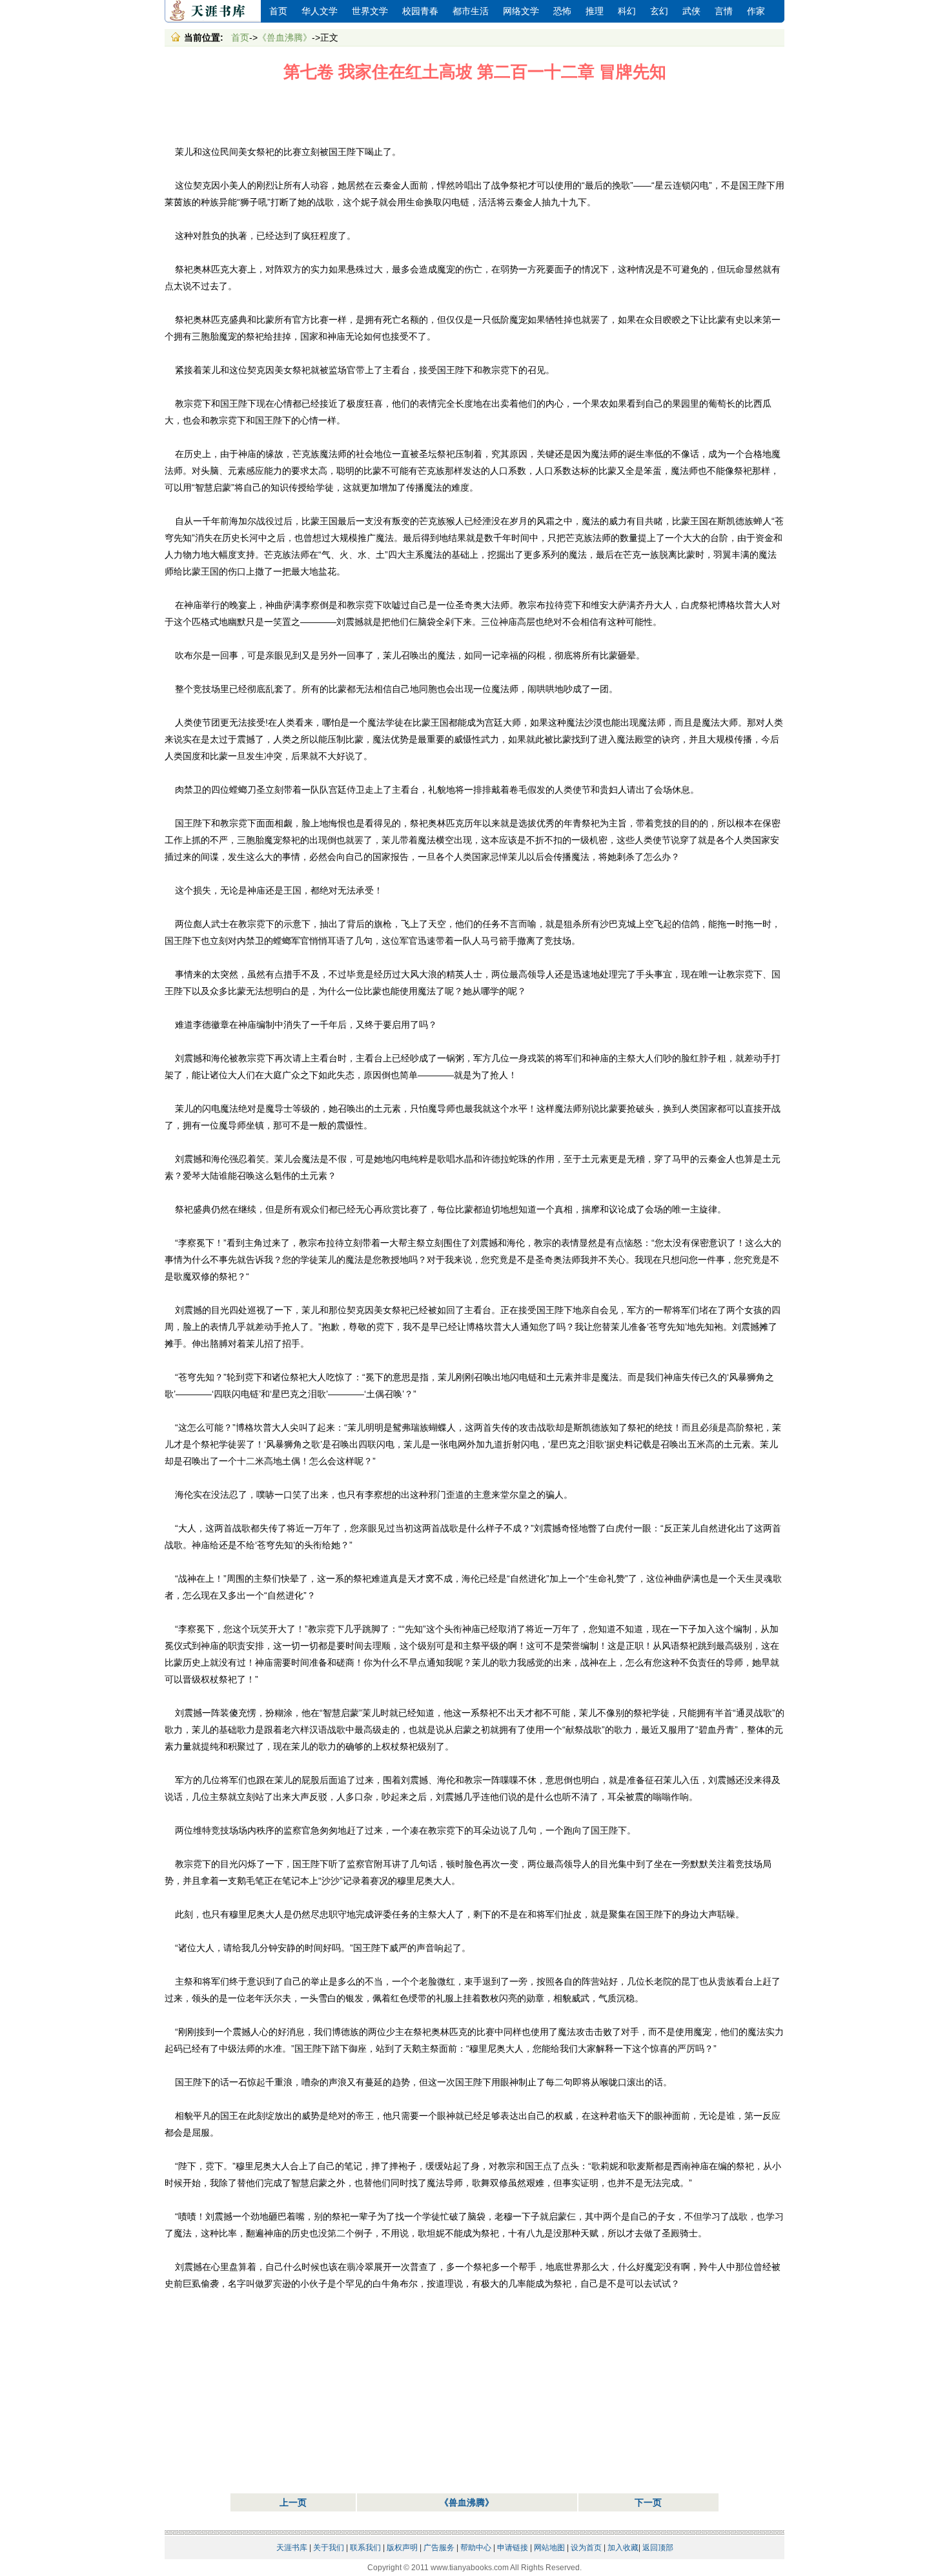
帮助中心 (476, 2548)
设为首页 (586, 2548)
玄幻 (659, 11)
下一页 (648, 2502)
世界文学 (370, 11)
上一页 (293, 2502)
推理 (595, 11)
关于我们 (329, 2548)
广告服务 (439, 2548)
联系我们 (365, 2548)
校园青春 (420, 11)
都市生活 (471, 11)
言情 (724, 11)
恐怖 (562, 11)
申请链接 (513, 2548)
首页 (278, 11)
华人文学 (320, 11)
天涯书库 (213, 11)
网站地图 (549, 2548)
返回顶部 (658, 2548)
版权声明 (402, 2548)
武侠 (691, 11)
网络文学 (521, 11)
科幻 (627, 11)
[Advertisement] (474, 114)
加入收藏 (623, 2548)
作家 (756, 11)
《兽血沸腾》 (285, 37)
